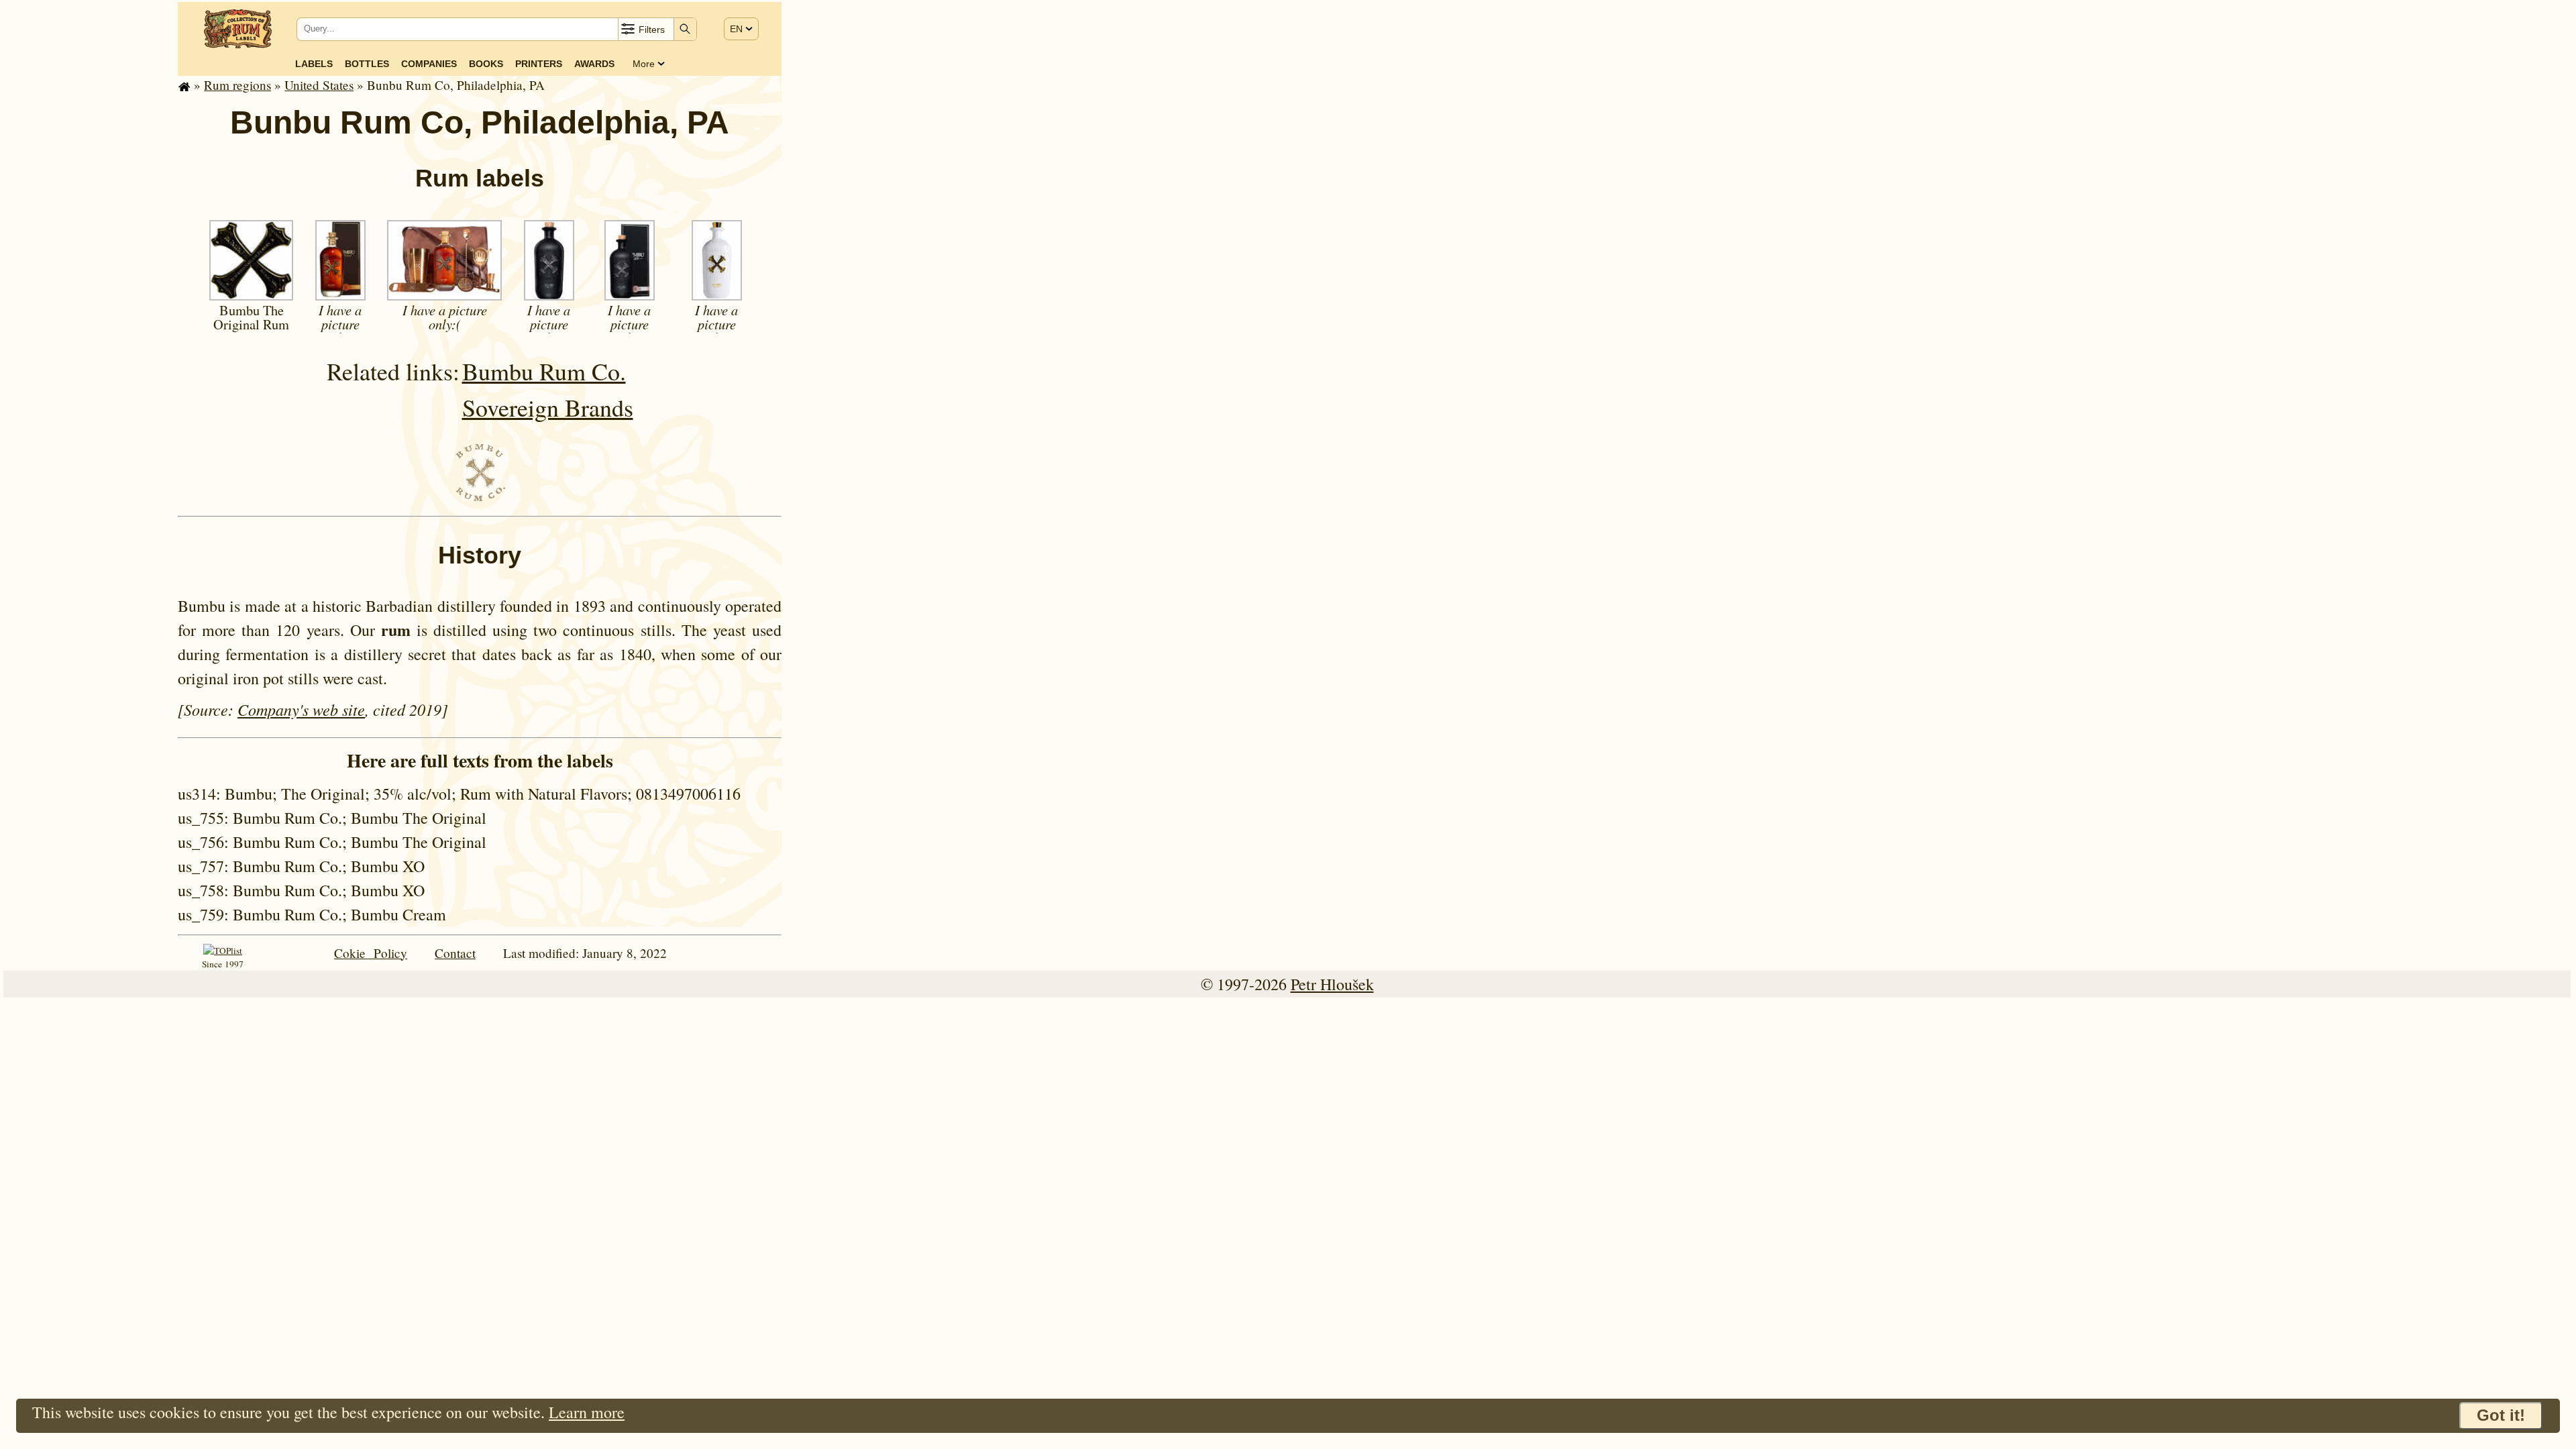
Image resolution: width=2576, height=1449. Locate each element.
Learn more (587, 1412)
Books (486, 64)
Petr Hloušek (1332, 984)
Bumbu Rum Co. (544, 371)
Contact (455, 953)
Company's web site (301, 709)
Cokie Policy (371, 953)
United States (319, 85)
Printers (539, 64)
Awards (594, 64)
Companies (429, 64)
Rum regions (237, 85)
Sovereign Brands (548, 407)
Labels (314, 64)
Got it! (2501, 1415)
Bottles (367, 64)
